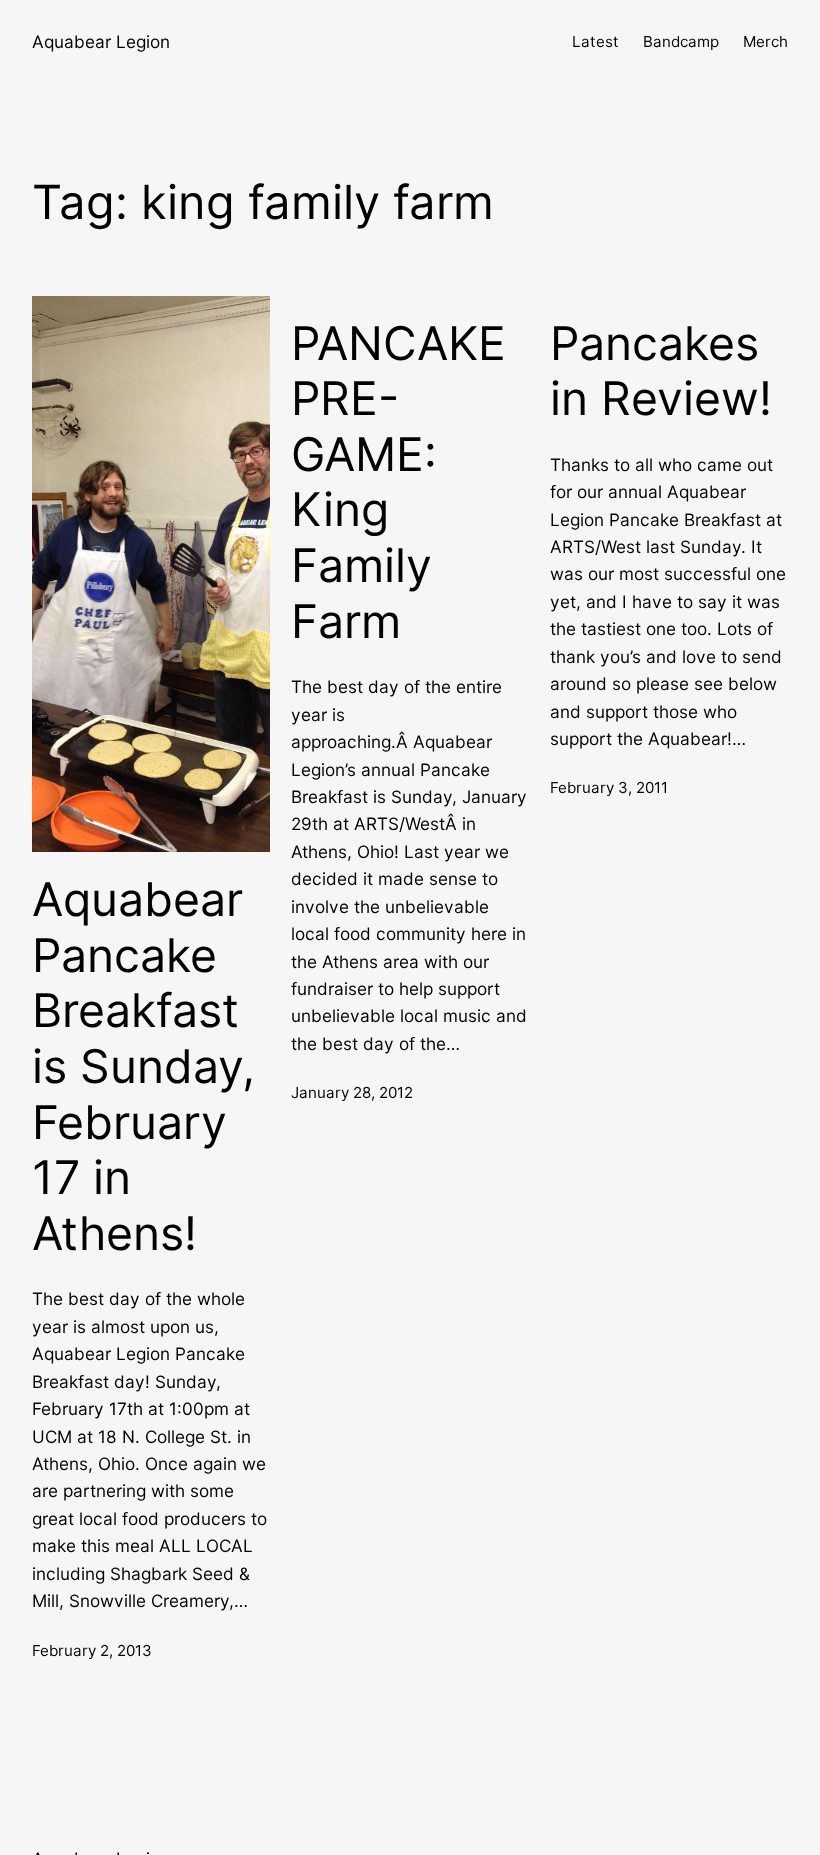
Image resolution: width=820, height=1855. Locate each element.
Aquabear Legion (101, 41)
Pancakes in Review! (661, 371)
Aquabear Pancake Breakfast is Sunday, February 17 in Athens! (143, 1066)
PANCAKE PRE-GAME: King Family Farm (398, 482)
